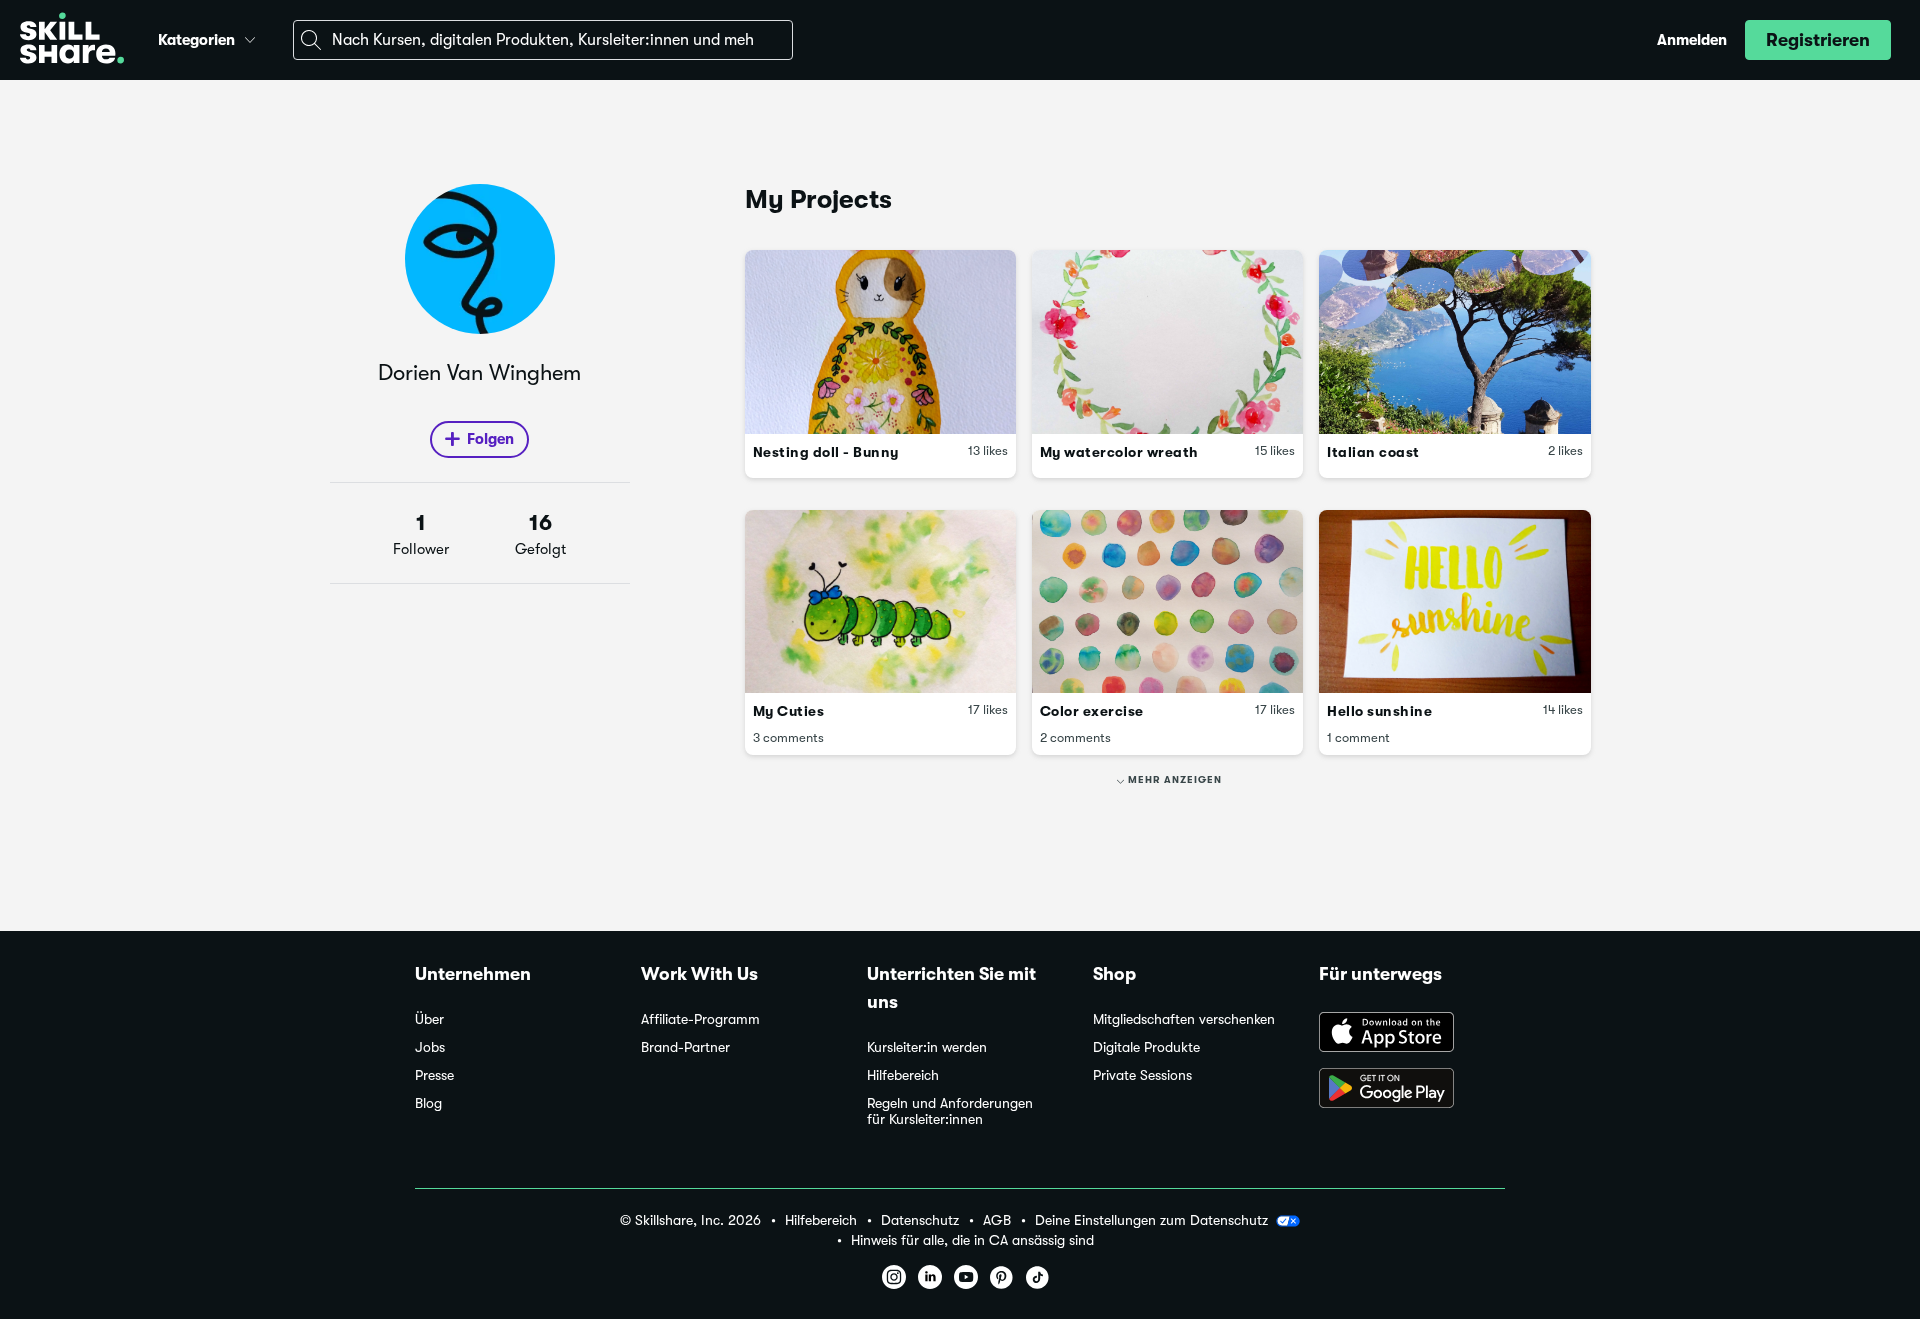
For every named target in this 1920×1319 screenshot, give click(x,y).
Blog (428, 1103)
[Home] (72, 40)
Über (429, 1019)
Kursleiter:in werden (927, 1047)
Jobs (430, 1047)
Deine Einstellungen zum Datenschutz (1151, 1220)
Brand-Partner (685, 1047)
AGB (997, 1220)
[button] (250, 37)
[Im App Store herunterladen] (1412, 1034)
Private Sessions (1142, 1075)
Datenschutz (920, 1220)
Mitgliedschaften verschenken (1184, 1019)
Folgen (490, 439)
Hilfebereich (903, 1075)
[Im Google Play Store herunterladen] (1412, 1090)
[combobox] (543, 40)
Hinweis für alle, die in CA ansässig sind (972, 1240)
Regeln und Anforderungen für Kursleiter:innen (950, 1111)
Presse (434, 1075)
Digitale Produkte (1146, 1047)
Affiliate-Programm (700, 1019)
